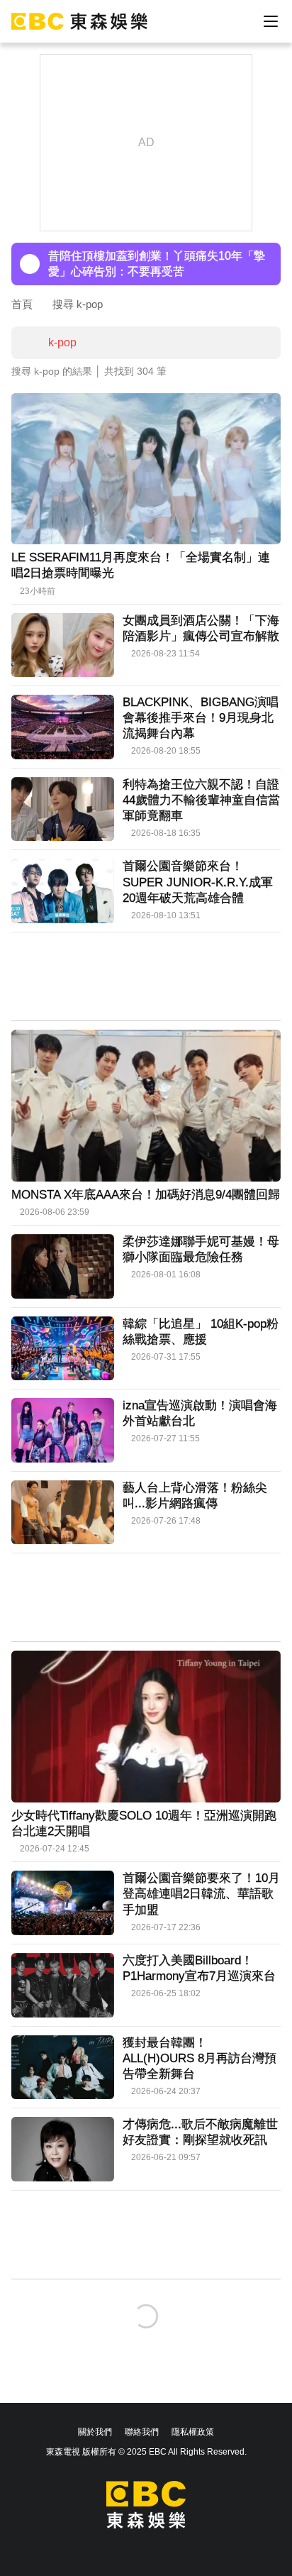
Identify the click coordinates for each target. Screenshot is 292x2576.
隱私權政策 (193, 2432)
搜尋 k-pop (78, 304)
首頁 (22, 304)
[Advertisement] (146, 978)
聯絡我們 (142, 2432)
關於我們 (95, 2432)
